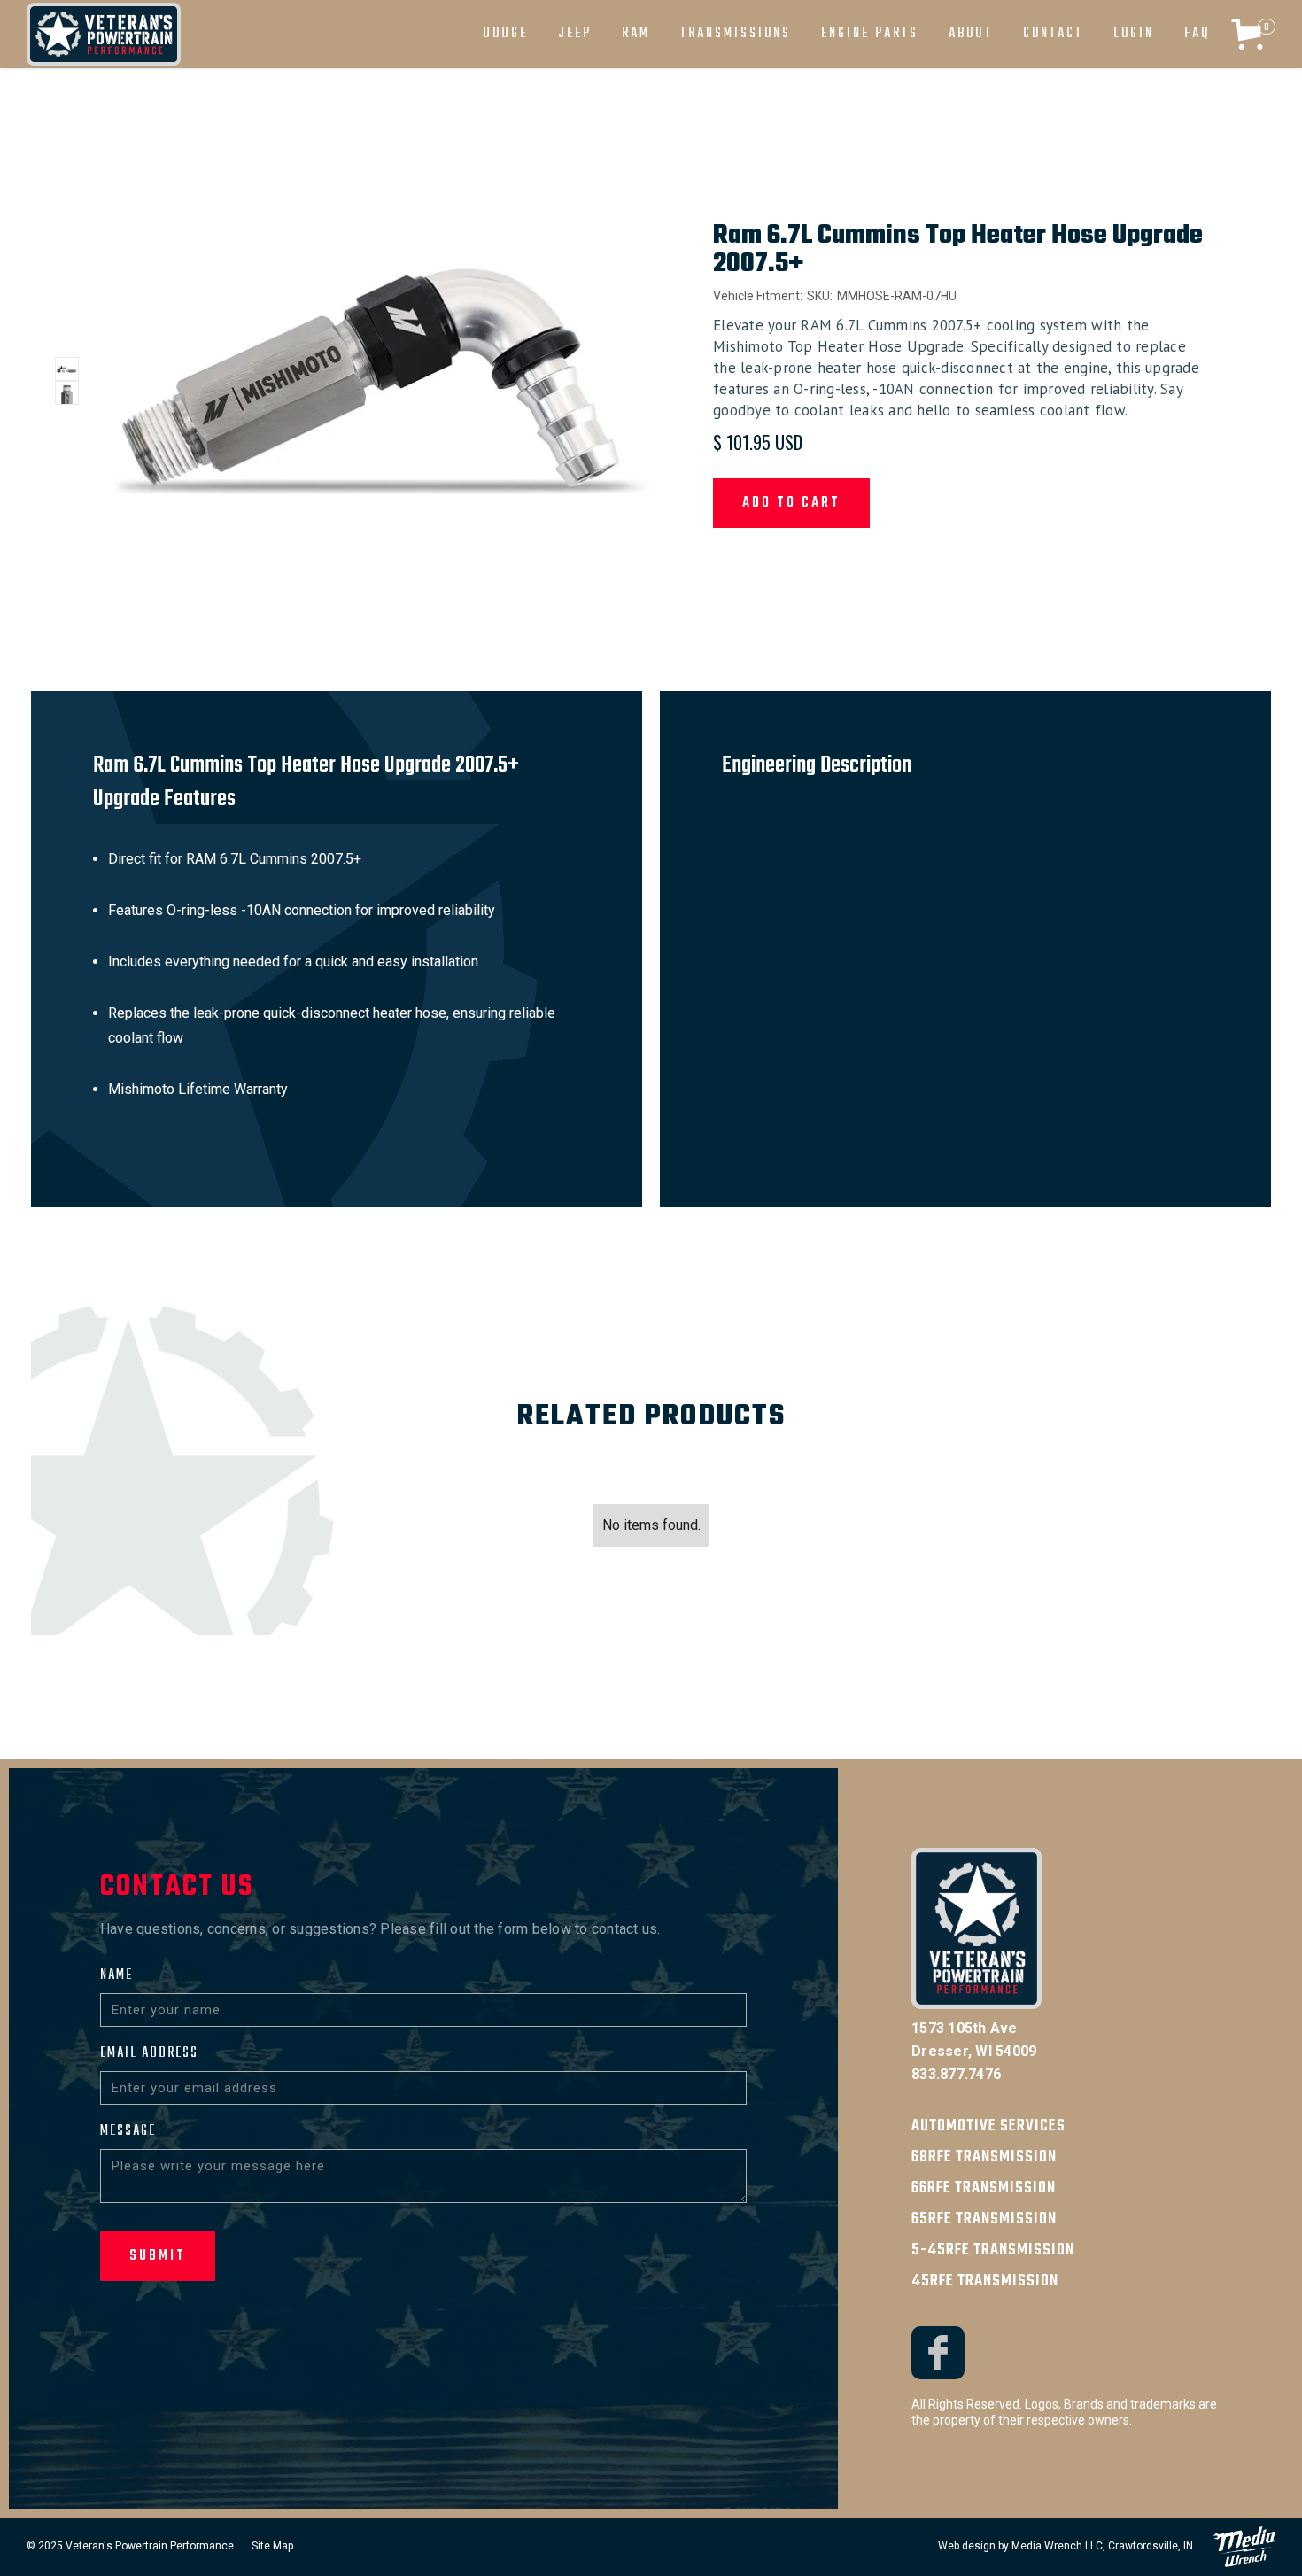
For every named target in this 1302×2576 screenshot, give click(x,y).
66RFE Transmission (984, 2188)
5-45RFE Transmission (993, 2250)
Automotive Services (988, 2126)
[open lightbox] (67, 369)
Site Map (272, 2546)
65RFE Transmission (984, 2219)
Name (116, 1975)
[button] (505, 34)
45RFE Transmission (985, 2281)
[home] (104, 34)
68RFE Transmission (984, 2157)
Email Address (149, 2053)
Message (128, 2131)
